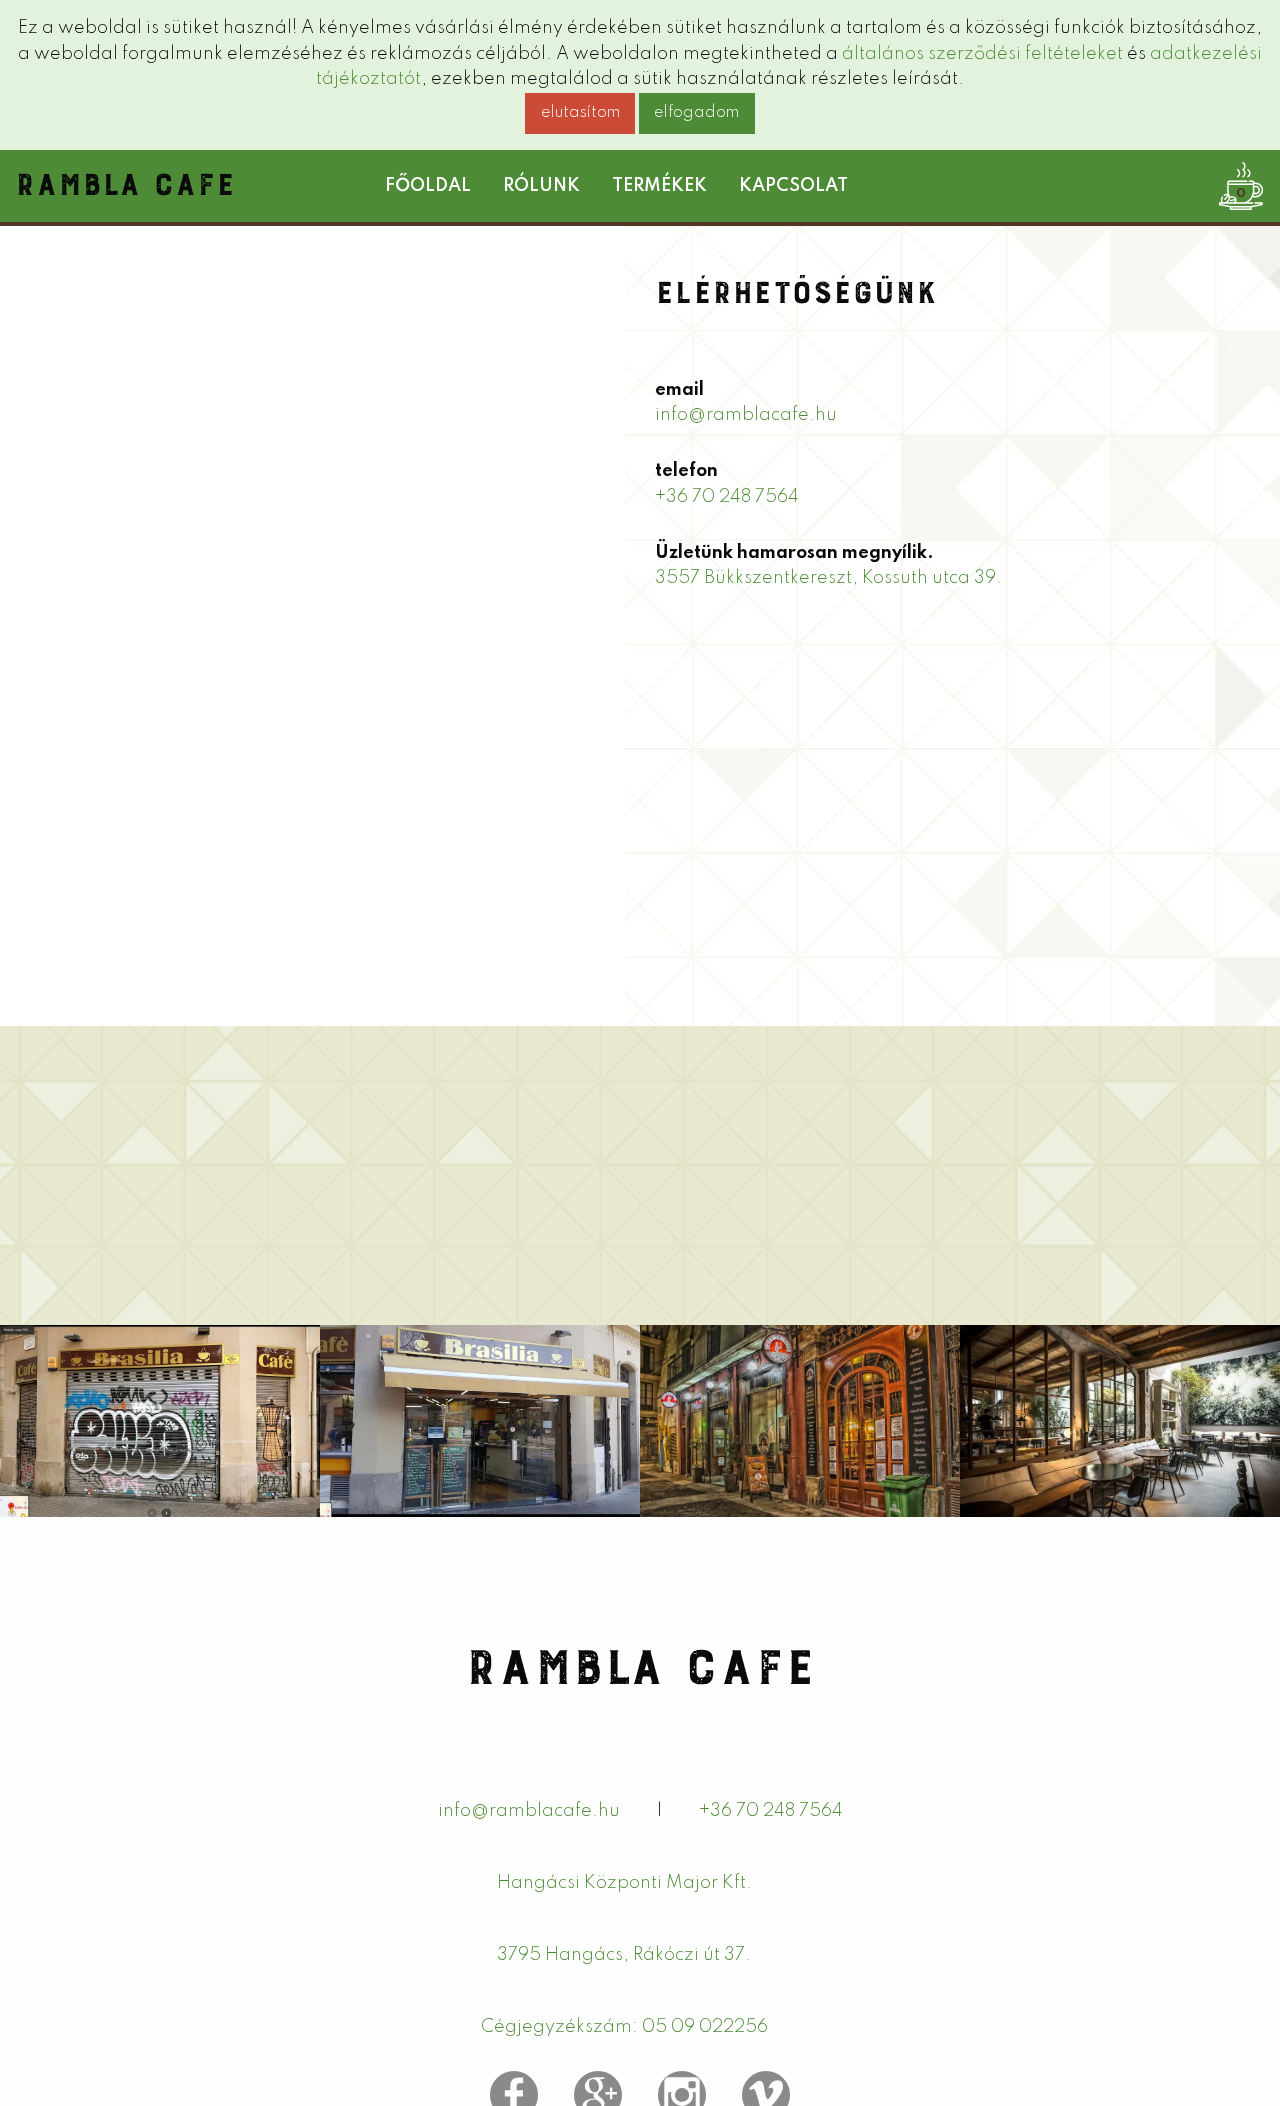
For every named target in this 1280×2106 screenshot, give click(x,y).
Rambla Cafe (125, 178)
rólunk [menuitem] (541, 186)
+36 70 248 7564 (727, 497)
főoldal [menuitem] (428, 186)
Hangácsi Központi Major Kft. (624, 1883)
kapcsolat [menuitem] (793, 186)
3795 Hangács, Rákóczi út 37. (624, 1955)
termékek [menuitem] (659, 186)
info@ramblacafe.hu (746, 415)
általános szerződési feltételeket (982, 54)
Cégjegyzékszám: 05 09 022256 (624, 2027)
